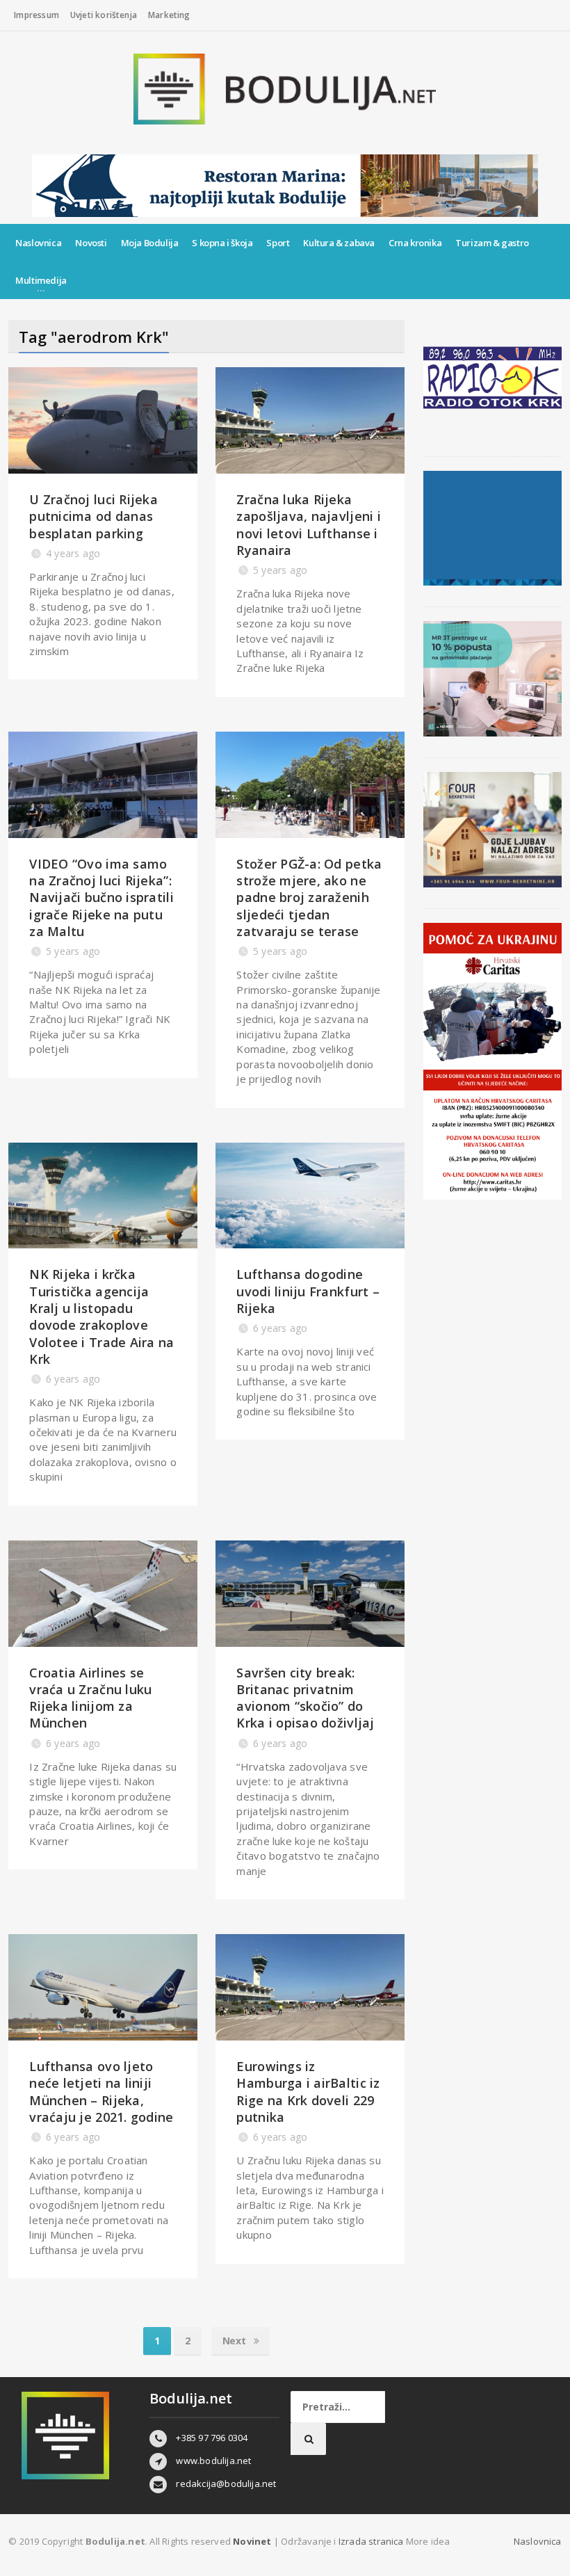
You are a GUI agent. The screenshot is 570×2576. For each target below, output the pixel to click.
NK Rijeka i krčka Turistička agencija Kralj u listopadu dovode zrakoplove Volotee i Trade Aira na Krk (101, 1316)
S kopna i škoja (222, 243)
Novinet (252, 2541)
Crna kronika (415, 243)
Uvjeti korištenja (104, 15)
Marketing (169, 15)
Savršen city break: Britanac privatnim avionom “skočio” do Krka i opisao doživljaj (305, 1698)
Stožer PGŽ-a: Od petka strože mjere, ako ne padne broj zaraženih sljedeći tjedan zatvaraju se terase (309, 897)
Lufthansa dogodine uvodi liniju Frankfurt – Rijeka (308, 1291)
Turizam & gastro (492, 243)
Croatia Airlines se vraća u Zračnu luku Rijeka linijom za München (90, 1698)
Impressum (36, 15)
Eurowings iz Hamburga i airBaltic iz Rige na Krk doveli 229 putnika (308, 2092)
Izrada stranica (372, 2541)
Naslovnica (38, 243)
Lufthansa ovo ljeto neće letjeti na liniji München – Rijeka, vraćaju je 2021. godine (101, 2092)
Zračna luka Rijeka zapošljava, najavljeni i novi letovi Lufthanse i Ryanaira (308, 525)
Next (235, 2341)
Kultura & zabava (339, 243)
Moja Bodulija (150, 243)
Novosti (91, 243)
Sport (278, 243)
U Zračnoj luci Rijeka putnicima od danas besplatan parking (93, 516)
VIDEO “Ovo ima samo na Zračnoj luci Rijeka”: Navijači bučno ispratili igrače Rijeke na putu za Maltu (101, 897)
